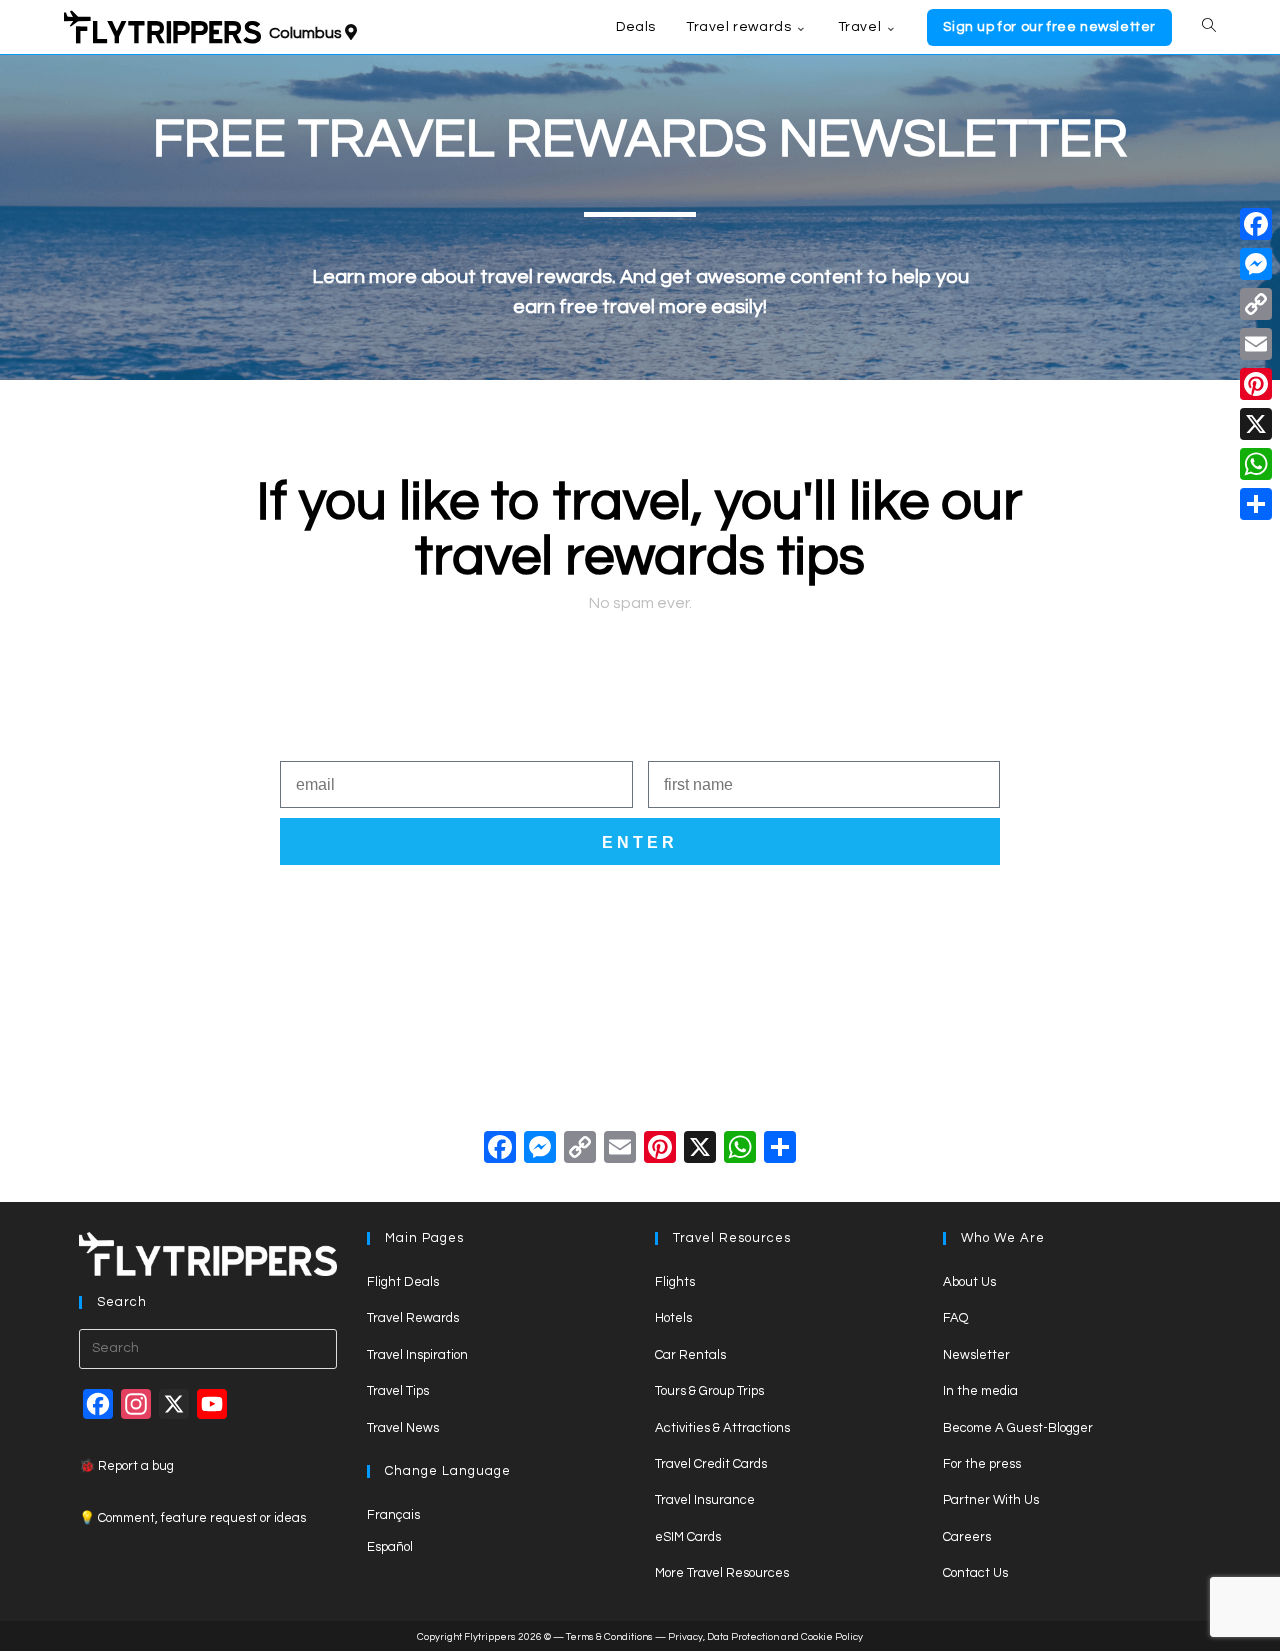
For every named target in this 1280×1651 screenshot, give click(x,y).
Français (393, 1515)
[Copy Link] (580, 1150)
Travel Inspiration (417, 1355)
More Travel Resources (722, 1573)
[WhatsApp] (1256, 464)
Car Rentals (690, 1355)
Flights (675, 1282)
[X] (700, 1150)
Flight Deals (403, 1282)
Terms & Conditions (609, 1637)
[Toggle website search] (1209, 27)
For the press (982, 1464)
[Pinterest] (1256, 384)
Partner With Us (991, 1500)
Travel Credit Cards (711, 1464)
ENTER (640, 842)
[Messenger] (1256, 264)
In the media (980, 1391)
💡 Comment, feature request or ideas (192, 1518)
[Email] (1256, 344)
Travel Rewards (413, 1318)
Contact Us (975, 1573)
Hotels (673, 1318)
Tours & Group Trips (709, 1391)
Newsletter (976, 1355)
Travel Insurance (705, 1500)
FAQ (955, 1318)
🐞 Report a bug (126, 1466)
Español (390, 1547)
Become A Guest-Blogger (1018, 1428)
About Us (969, 1282)
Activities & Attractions (722, 1428)
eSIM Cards (688, 1537)
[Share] (1256, 504)
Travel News (403, 1428)
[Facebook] (500, 1150)
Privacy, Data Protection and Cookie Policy (765, 1637)
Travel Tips (398, 1391)
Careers (967, 1537)
